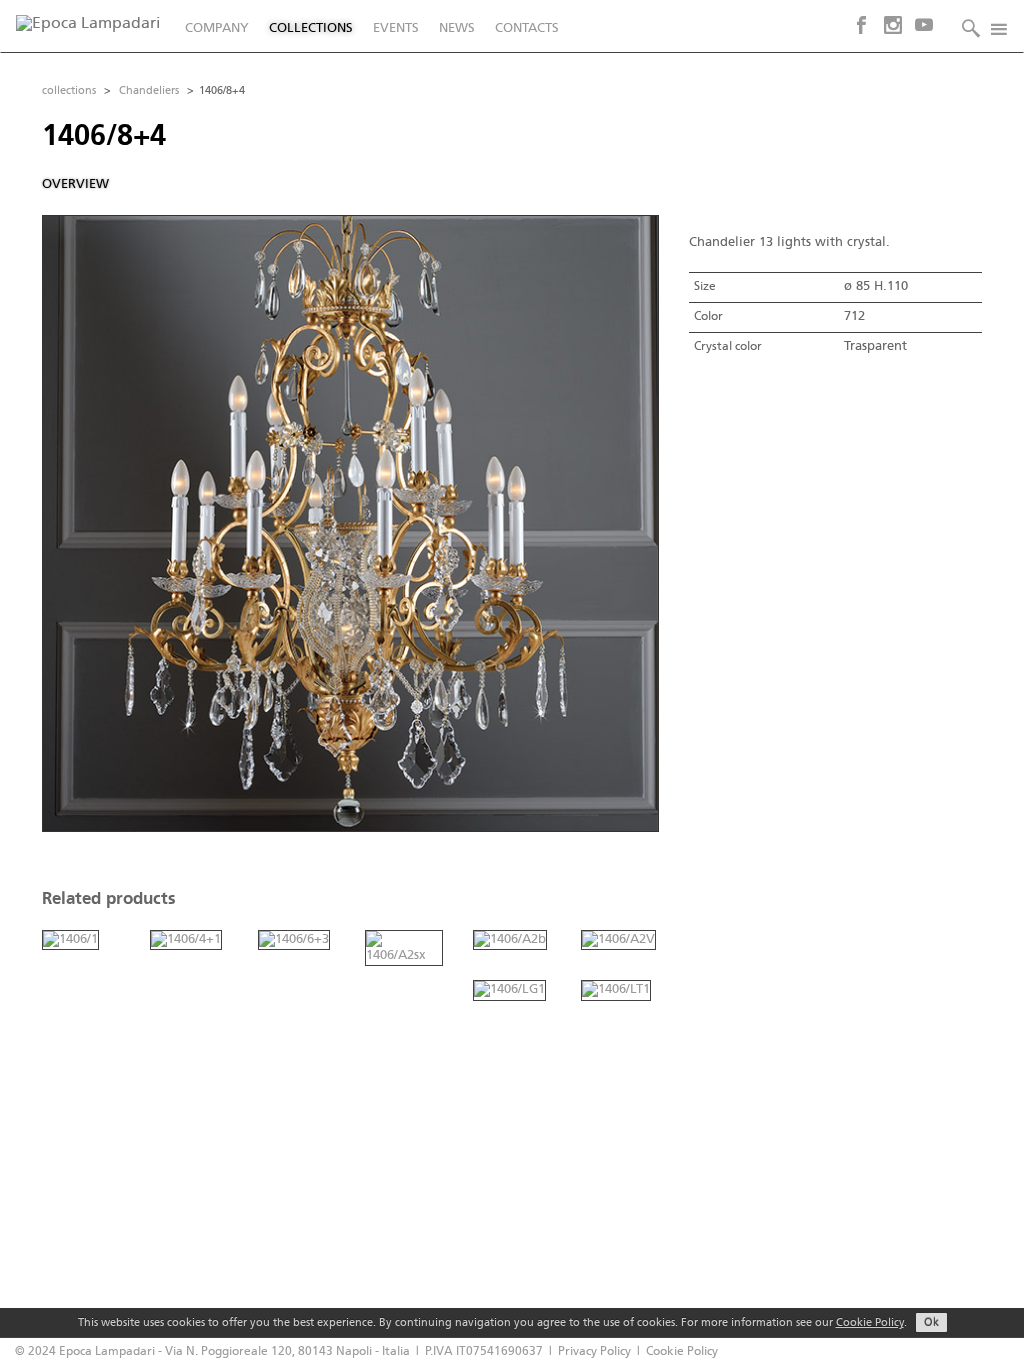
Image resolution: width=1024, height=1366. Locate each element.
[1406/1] (70, 939)
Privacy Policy (594, 1351)
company (217, 28)
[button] (966, 26)
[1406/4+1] (186, 939)
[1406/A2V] (618, 939)
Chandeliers (149, 91)
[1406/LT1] (616, 990)
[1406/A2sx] (404, 947)
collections (311, 28)
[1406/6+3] (294, 939)
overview (75, 184)
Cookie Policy (870, 1323)
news (457, 28)
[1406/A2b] (510, 939)
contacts (527, 28)
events (396, 28)
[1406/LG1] (509, 990)
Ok (931, 1323)
